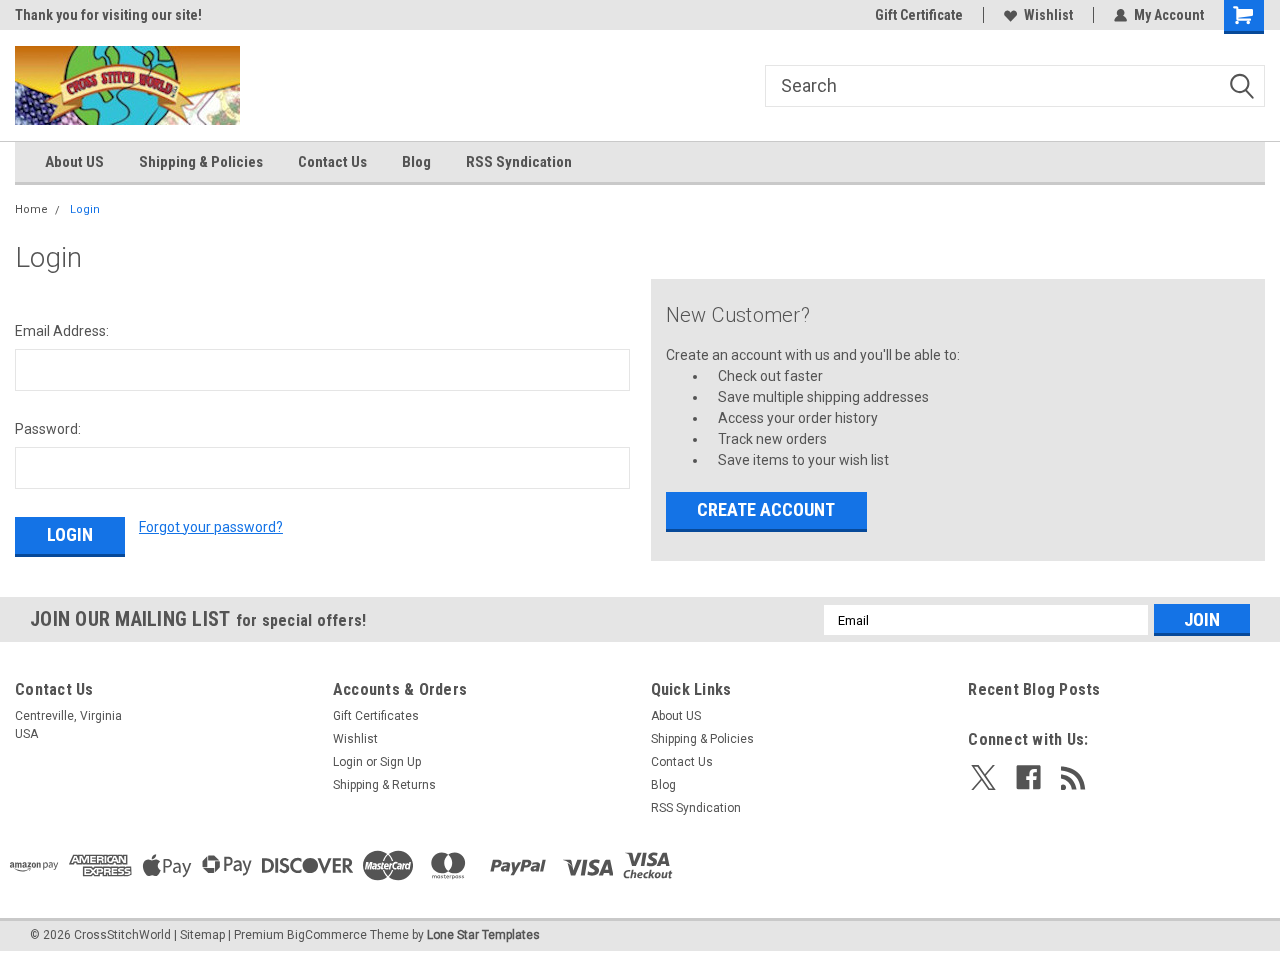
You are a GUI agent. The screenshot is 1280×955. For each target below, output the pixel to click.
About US (74, 162)
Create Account (766, 509)
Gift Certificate (919, 15)
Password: (48, 429)
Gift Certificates (376, 716)
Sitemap (202, 935)
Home (31, 209)
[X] (983, 777)
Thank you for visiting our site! (108, 15)
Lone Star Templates (483, 935)
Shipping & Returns (384, 785)
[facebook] (1028, 777)
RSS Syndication (519, 162)
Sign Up (400, 762)
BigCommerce (327, 935)
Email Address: (62, 331)
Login (85, 209)
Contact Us (332, 162)
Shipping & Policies (201, 162)
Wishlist (1048, 15)
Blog (416, 162)
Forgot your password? (211, 527)
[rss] (1073, 777)
